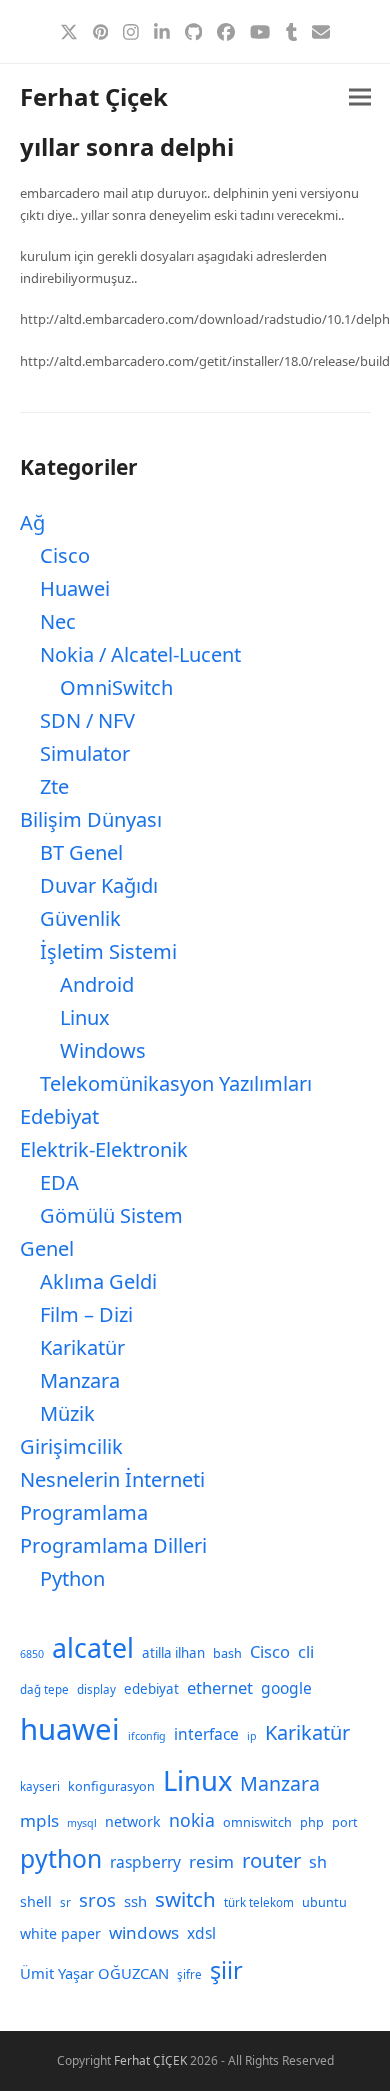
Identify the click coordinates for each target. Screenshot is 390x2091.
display (96, 1689)
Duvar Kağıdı (99, 885)
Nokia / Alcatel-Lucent (140, 654)
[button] (360, 97)
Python (72, 1578)
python (61, 1858)
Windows (103, 1050)
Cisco (65, 555)
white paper (60, 1933)
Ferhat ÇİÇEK (150, 2060)
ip (252, 1736)
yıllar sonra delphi (127, 146)
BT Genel (81, 852)
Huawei (75, 588)
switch (185, 1899)
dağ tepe (44, 1689)
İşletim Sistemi (108, 951)
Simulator (85, 753)
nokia (192, 1820)
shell (36, 1901)
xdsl (201, 1933)
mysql (82, 1823)
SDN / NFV (87, 720)
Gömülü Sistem (111, 1215)
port (345, 1822)
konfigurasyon (111, 1786)
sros (97, 1899)
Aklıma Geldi (98, 1281)
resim (211, 1861)
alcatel (93, 1648)
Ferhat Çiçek (94, 96)
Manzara (80, 1380)
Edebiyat (59, 1116)
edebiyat (151, 1689)
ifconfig (147, 1736)
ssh (135, 1901)
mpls (39, 1820)
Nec (58, 621)
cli (306, 1651)
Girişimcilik (71, 1446)
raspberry (145, 1862)
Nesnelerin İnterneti (112, 1479)
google (286, 1688)
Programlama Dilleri (113, 1545)
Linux (85, 1017)
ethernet (220, 1687)
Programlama (84, 1512)
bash (227, 1653)
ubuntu (324, 1902)
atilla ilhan (173, 1653)
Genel (47, 1248)
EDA (59, 1182)
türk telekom (259, 1902)
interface (206, 1734)
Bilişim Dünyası (91, 819)
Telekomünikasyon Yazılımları (176, 1083)
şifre (189, 1974)
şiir (226, 1970)
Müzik (67, 1413)
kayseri (40, 1786)
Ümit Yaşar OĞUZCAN (94, 1973)
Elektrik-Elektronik (104, 1149)
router (271, 1860)
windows (144, 1932)
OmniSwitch (116, 687)
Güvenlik (80, 918)
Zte (54, 786)
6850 (32, 1654)
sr (65, 1902)
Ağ (32, 522)
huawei (70, 1729)
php (312, 1822)
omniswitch (257, 1822)
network (133, 1821)
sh (318, 1862)
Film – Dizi (86, 1314)
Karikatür (82, 1347)
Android (97, 984)
